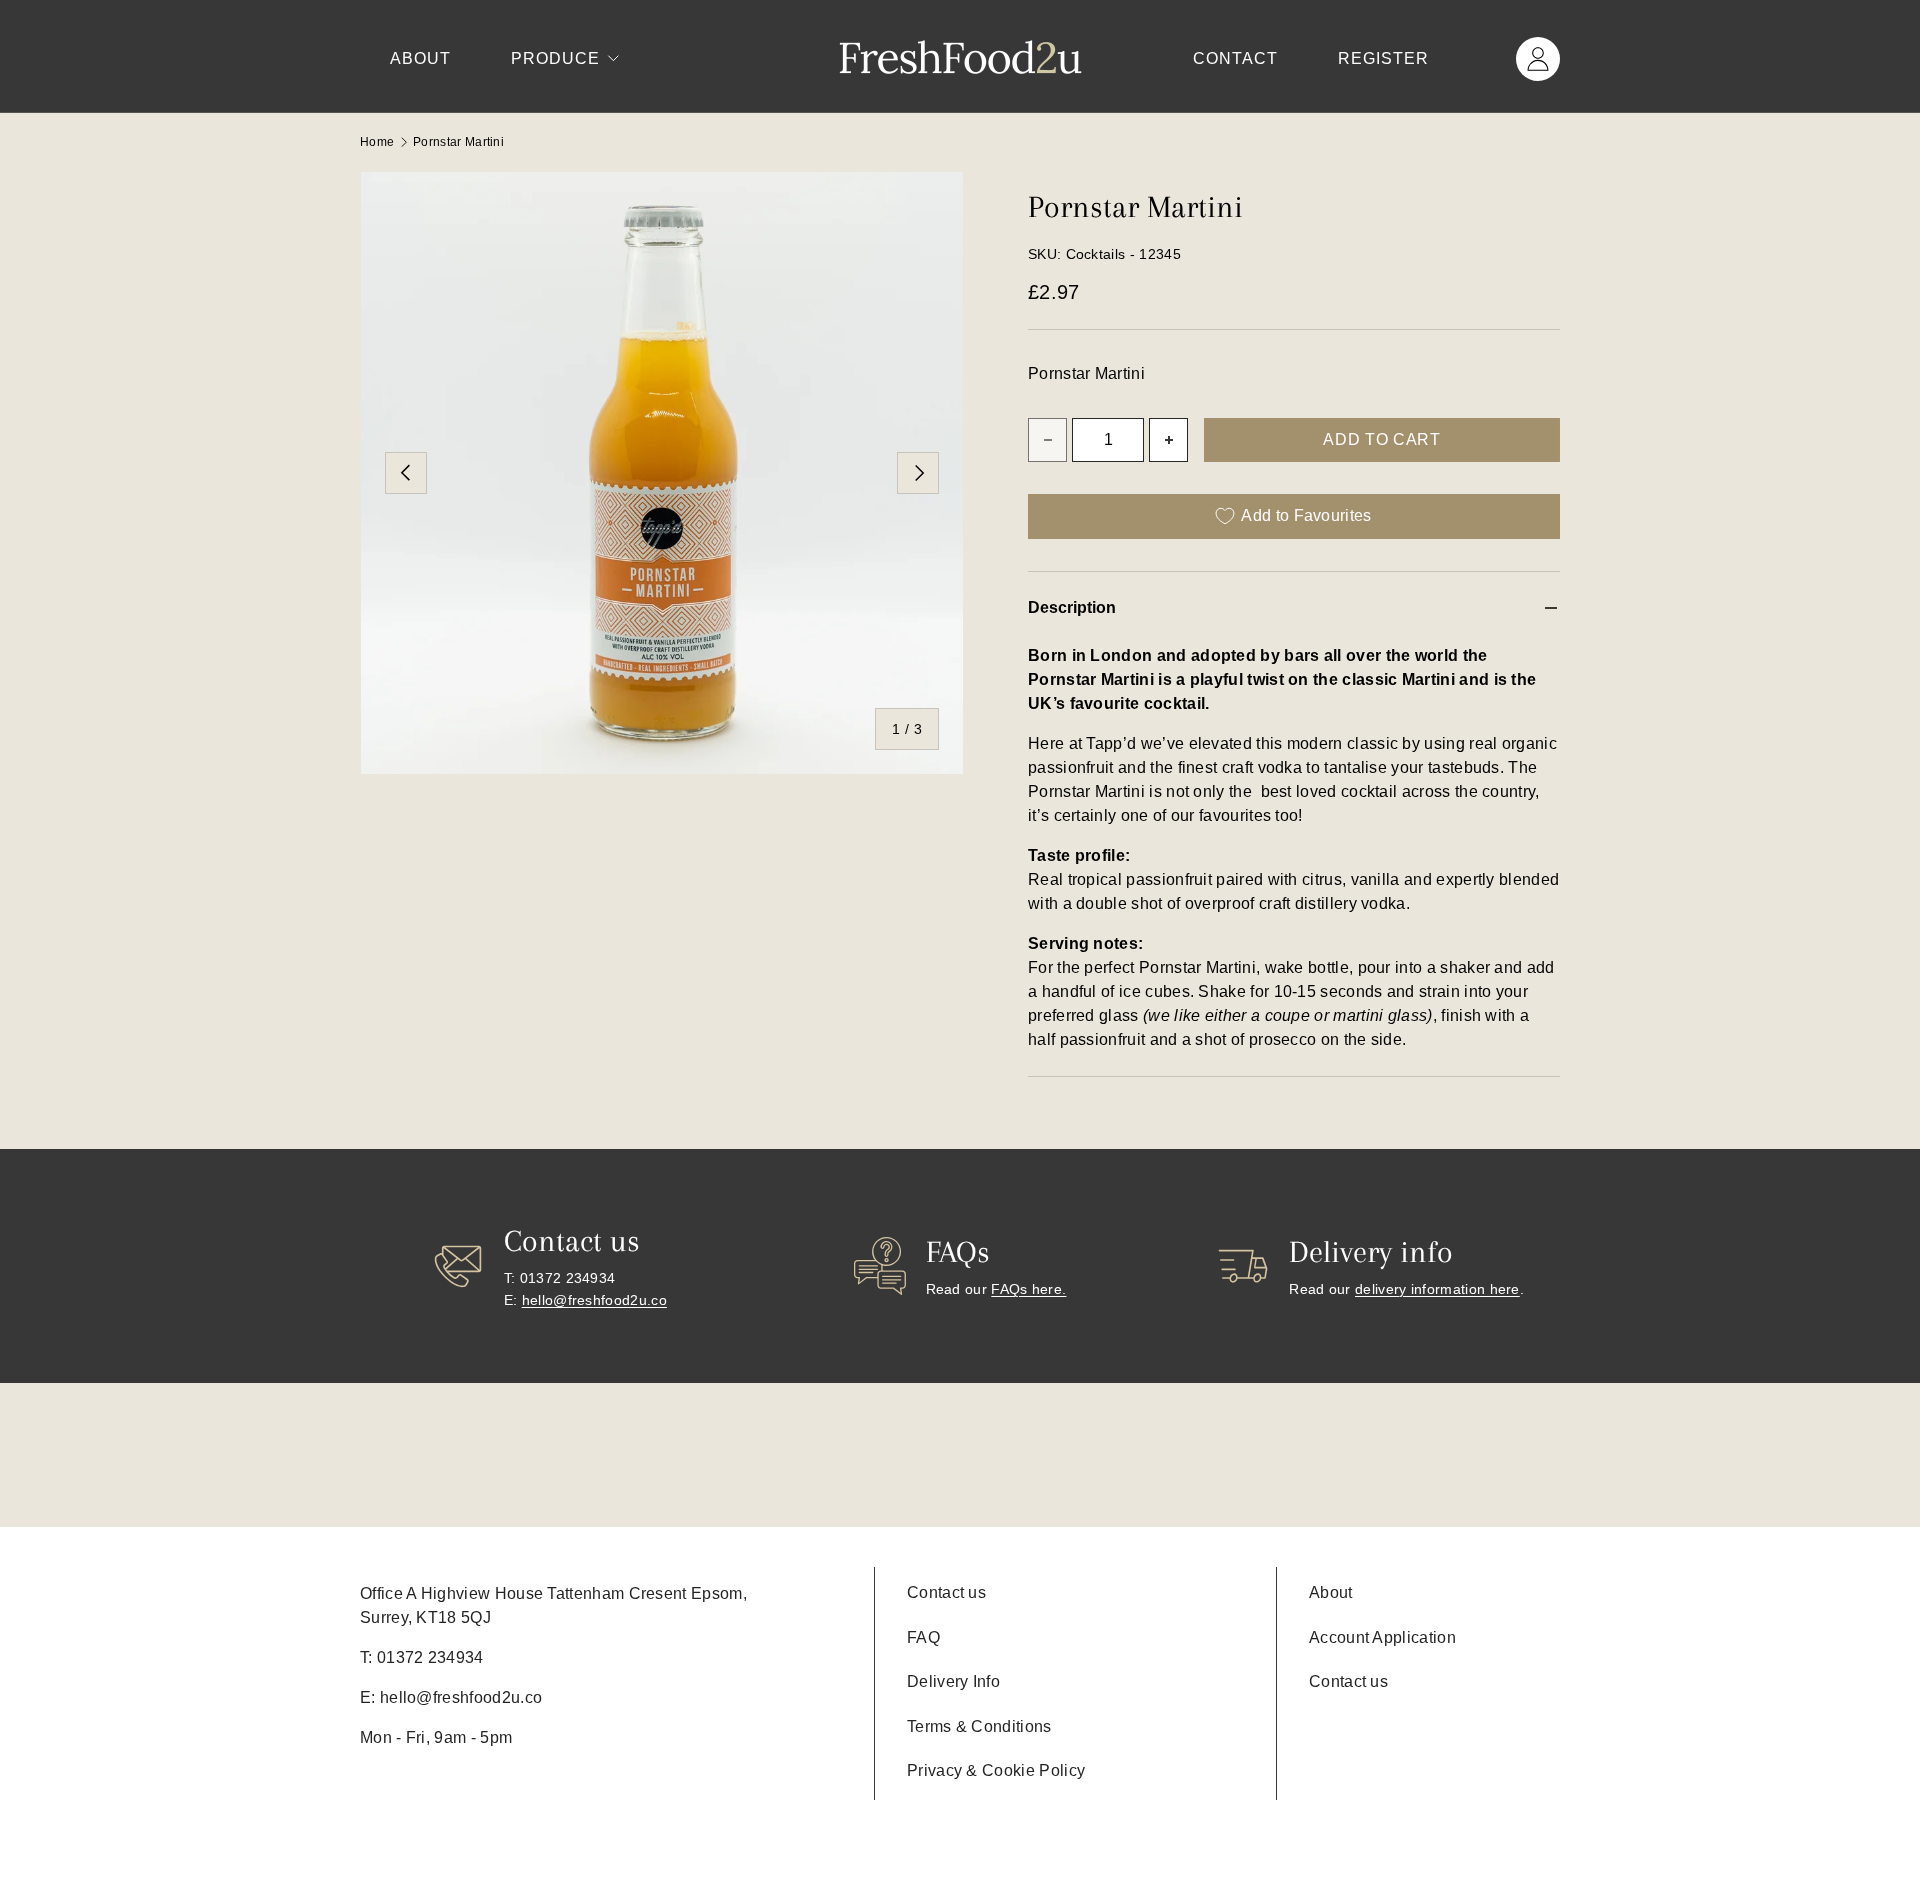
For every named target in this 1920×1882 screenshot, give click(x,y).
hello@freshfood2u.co (594, 1300)
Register (1383, 58)
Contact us (946, 1592)
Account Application (1382, 1637)
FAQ (923, 1637)
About (420, 58)
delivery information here (1437, 1289)
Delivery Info (953, 1681)
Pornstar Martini (458, 142)
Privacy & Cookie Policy (996, 1770)
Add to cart (1381, 439)
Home (377, 142)
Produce (555, 58)
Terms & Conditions (979, 1726)
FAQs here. (1028, 1289)
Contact (1235, 58)
